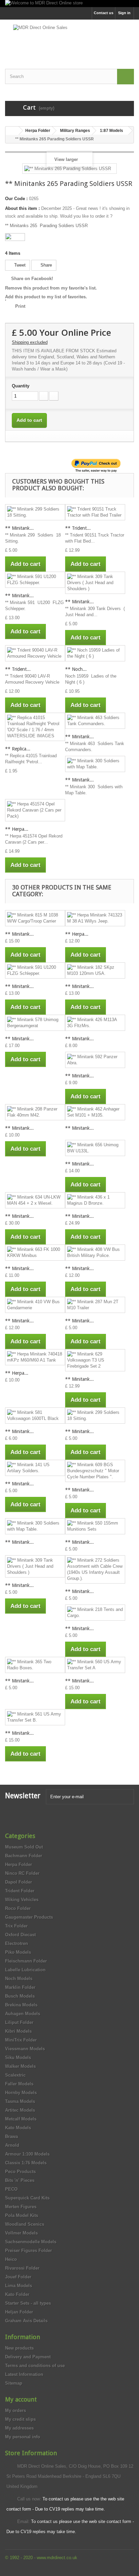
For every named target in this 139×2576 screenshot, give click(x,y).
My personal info (23, 2437)
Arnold (12, 2145)
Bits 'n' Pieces (20, 2180)
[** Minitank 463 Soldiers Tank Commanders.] (95, 721)
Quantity (21, 386)
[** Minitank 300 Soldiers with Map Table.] (95, 764)
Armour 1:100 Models (27, 2154)
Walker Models (20, 2066)
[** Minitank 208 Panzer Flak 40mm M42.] (35, 1112)
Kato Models (18, 2128)
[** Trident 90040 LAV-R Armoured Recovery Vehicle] (35, 653)
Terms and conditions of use (35, 2366)
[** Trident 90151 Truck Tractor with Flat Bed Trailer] (95, 512)
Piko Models (18, 1952)
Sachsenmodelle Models (31, 2242)
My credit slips (20, 2419)
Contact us (104, 13)
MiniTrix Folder (21, 2040)
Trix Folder (16, 1926)
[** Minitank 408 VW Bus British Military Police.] (95, 1253)
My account (21, 2399)
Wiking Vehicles (22, 1900)
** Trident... (78, 528)
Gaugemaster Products (29, 1917)
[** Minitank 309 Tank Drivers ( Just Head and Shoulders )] (95, 583)
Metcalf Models (21, 2119)
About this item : (22, 208)
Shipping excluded (30, 342)
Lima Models (19, 2286)
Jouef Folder (18, 2277)
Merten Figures (21, 2207)
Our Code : (16, 199)
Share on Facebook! (32, 279)
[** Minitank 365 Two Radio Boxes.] (35, 1665)
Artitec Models (20, 2110)
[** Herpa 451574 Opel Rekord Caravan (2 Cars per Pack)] (35, 810)
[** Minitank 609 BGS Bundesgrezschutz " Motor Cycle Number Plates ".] (95, 1471)
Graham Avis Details (26, 2321)
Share (46, 265)
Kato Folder (17, 2294)
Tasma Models (20, 2101)
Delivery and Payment (28, 2357)
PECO (11, 2189)
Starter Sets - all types (28, 2303)
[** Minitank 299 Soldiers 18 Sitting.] (35, 512)
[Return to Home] (12, 131)
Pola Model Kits (22, 2215)
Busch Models (20, 1996)
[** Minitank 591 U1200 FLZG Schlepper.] (35, 580)
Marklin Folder (20, 1987)
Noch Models (19, 1979)
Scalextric (15, 2075)
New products (19, 2348)
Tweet (19, 265)
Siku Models (18, 2058)
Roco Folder (18, 1908)
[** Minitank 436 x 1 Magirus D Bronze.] (95, 1200)
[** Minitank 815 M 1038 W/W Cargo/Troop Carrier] (35, 918)
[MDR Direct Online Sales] (69, 38)
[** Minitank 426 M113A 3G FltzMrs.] (95, 1023)
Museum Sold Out (24, 1847)
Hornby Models (21, 2093)
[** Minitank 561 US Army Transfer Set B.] (35, 1717)
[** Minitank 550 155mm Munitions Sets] (95, 1526)
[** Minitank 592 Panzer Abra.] (95, 1060)
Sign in (124, 13)
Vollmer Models (21, 2233)
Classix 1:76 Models (26, 2163)
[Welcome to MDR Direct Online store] (69, 4)
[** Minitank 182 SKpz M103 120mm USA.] (95, 970)
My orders (16, 2410)
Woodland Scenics (25, 2224)
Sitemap (14, 2383)
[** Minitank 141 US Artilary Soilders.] (35, 1468)
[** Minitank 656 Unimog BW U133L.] (95, 1148)
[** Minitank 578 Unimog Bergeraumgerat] (35, 1023)
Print (20, 306)
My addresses (19, 2428)
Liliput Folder (19, 2022)
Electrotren (17, 1943)
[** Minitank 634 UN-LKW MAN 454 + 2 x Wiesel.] (35, 1200)
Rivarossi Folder (22, 2268)
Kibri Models (18, 2031)
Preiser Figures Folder (29, 2251)
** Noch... (76, 669)
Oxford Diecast (20, 1935)
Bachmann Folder (24, 1856)
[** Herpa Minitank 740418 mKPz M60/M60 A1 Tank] (35, 1357)
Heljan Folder (19, 2312)
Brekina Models (21, 2005)
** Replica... (18, 749)
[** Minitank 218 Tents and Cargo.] (95, 1613)
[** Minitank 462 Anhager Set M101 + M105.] (95, 1112)
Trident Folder (20, 1891)
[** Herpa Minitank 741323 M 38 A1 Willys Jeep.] (95, 918)
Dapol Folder (19, 1882)
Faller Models (19, 2084)
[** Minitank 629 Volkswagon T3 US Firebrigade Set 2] (95, 1360)
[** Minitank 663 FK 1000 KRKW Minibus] (35, 1253)
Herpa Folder (19, 1865)
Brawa (11, 2136)
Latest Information (24, 2374)
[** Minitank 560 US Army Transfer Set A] (95, 1665)
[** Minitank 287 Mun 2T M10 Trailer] (95, 1305)
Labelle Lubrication (25, 1970)
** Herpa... (17, 829)
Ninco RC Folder (22, 1873)
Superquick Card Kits (27, 2198)
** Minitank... (19, 528)
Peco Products (20, 2172)
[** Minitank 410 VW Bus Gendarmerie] (35, 1305)
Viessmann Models (25, 2049)
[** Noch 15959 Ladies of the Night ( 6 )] (95, 653)
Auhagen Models (23, 2014)
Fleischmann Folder (26, 1961)
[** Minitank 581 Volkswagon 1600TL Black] (35, 1416)
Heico (11, 2259)
